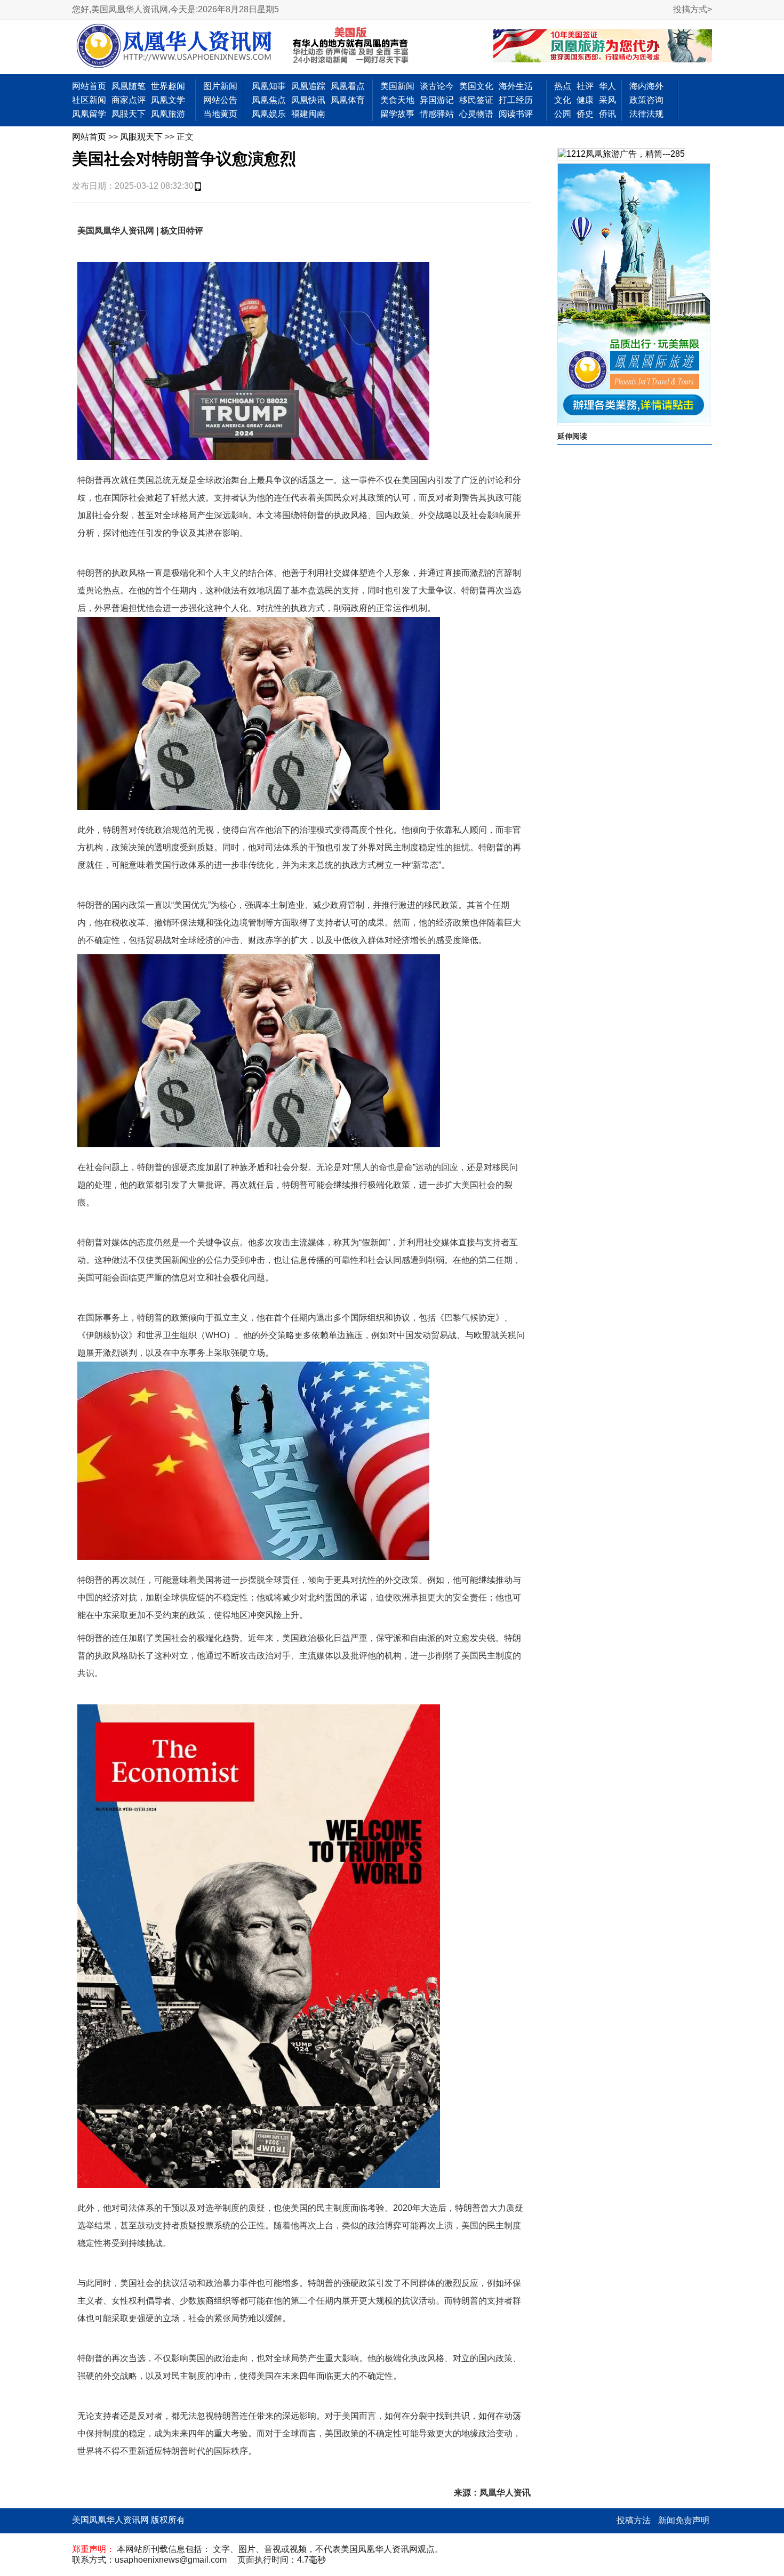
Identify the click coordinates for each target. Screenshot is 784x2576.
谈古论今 (437, 86)
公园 (563, 114)
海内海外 (646, 86)
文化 (563, 100)
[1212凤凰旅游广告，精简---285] (621, 154)
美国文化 (476, 86)
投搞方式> (693, 9)
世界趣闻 (168, 86)
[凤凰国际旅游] (634, 294)
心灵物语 (476, 114)
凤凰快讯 (308, 100)
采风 (607, 100)
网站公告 (220, 100)
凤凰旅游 (168, 114)
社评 (585, 86)
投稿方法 (634, 2520)
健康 (585, 100)
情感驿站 (437, 114)
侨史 (585, 114)
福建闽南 (308, 114)
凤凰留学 (89, 114)
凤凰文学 (168, 100)
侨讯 (607, 114)
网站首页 (89, 86)
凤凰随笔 (129, 86)
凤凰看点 (348, 86)
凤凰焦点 (269, 100)
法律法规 (646, 114)
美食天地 (397, 100)
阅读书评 (516, 114)
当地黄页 (220, 114)
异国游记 (437, 100)
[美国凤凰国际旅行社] (603, 47)
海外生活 (516, 86)
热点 (563, 86)
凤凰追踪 (308, 86)
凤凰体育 (348, 100)
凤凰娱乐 (269, 114)
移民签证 (476, 100)
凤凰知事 (269, 86)
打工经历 (516, 100)
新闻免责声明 (684, 2520)
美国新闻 (397, 86)
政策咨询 (646, 100)
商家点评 (129, 100)
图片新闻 (220, 86)
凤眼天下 (129, 114)
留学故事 (397, 114)
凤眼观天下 (141, 137)
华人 (607, 86)
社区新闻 (89, 100)
